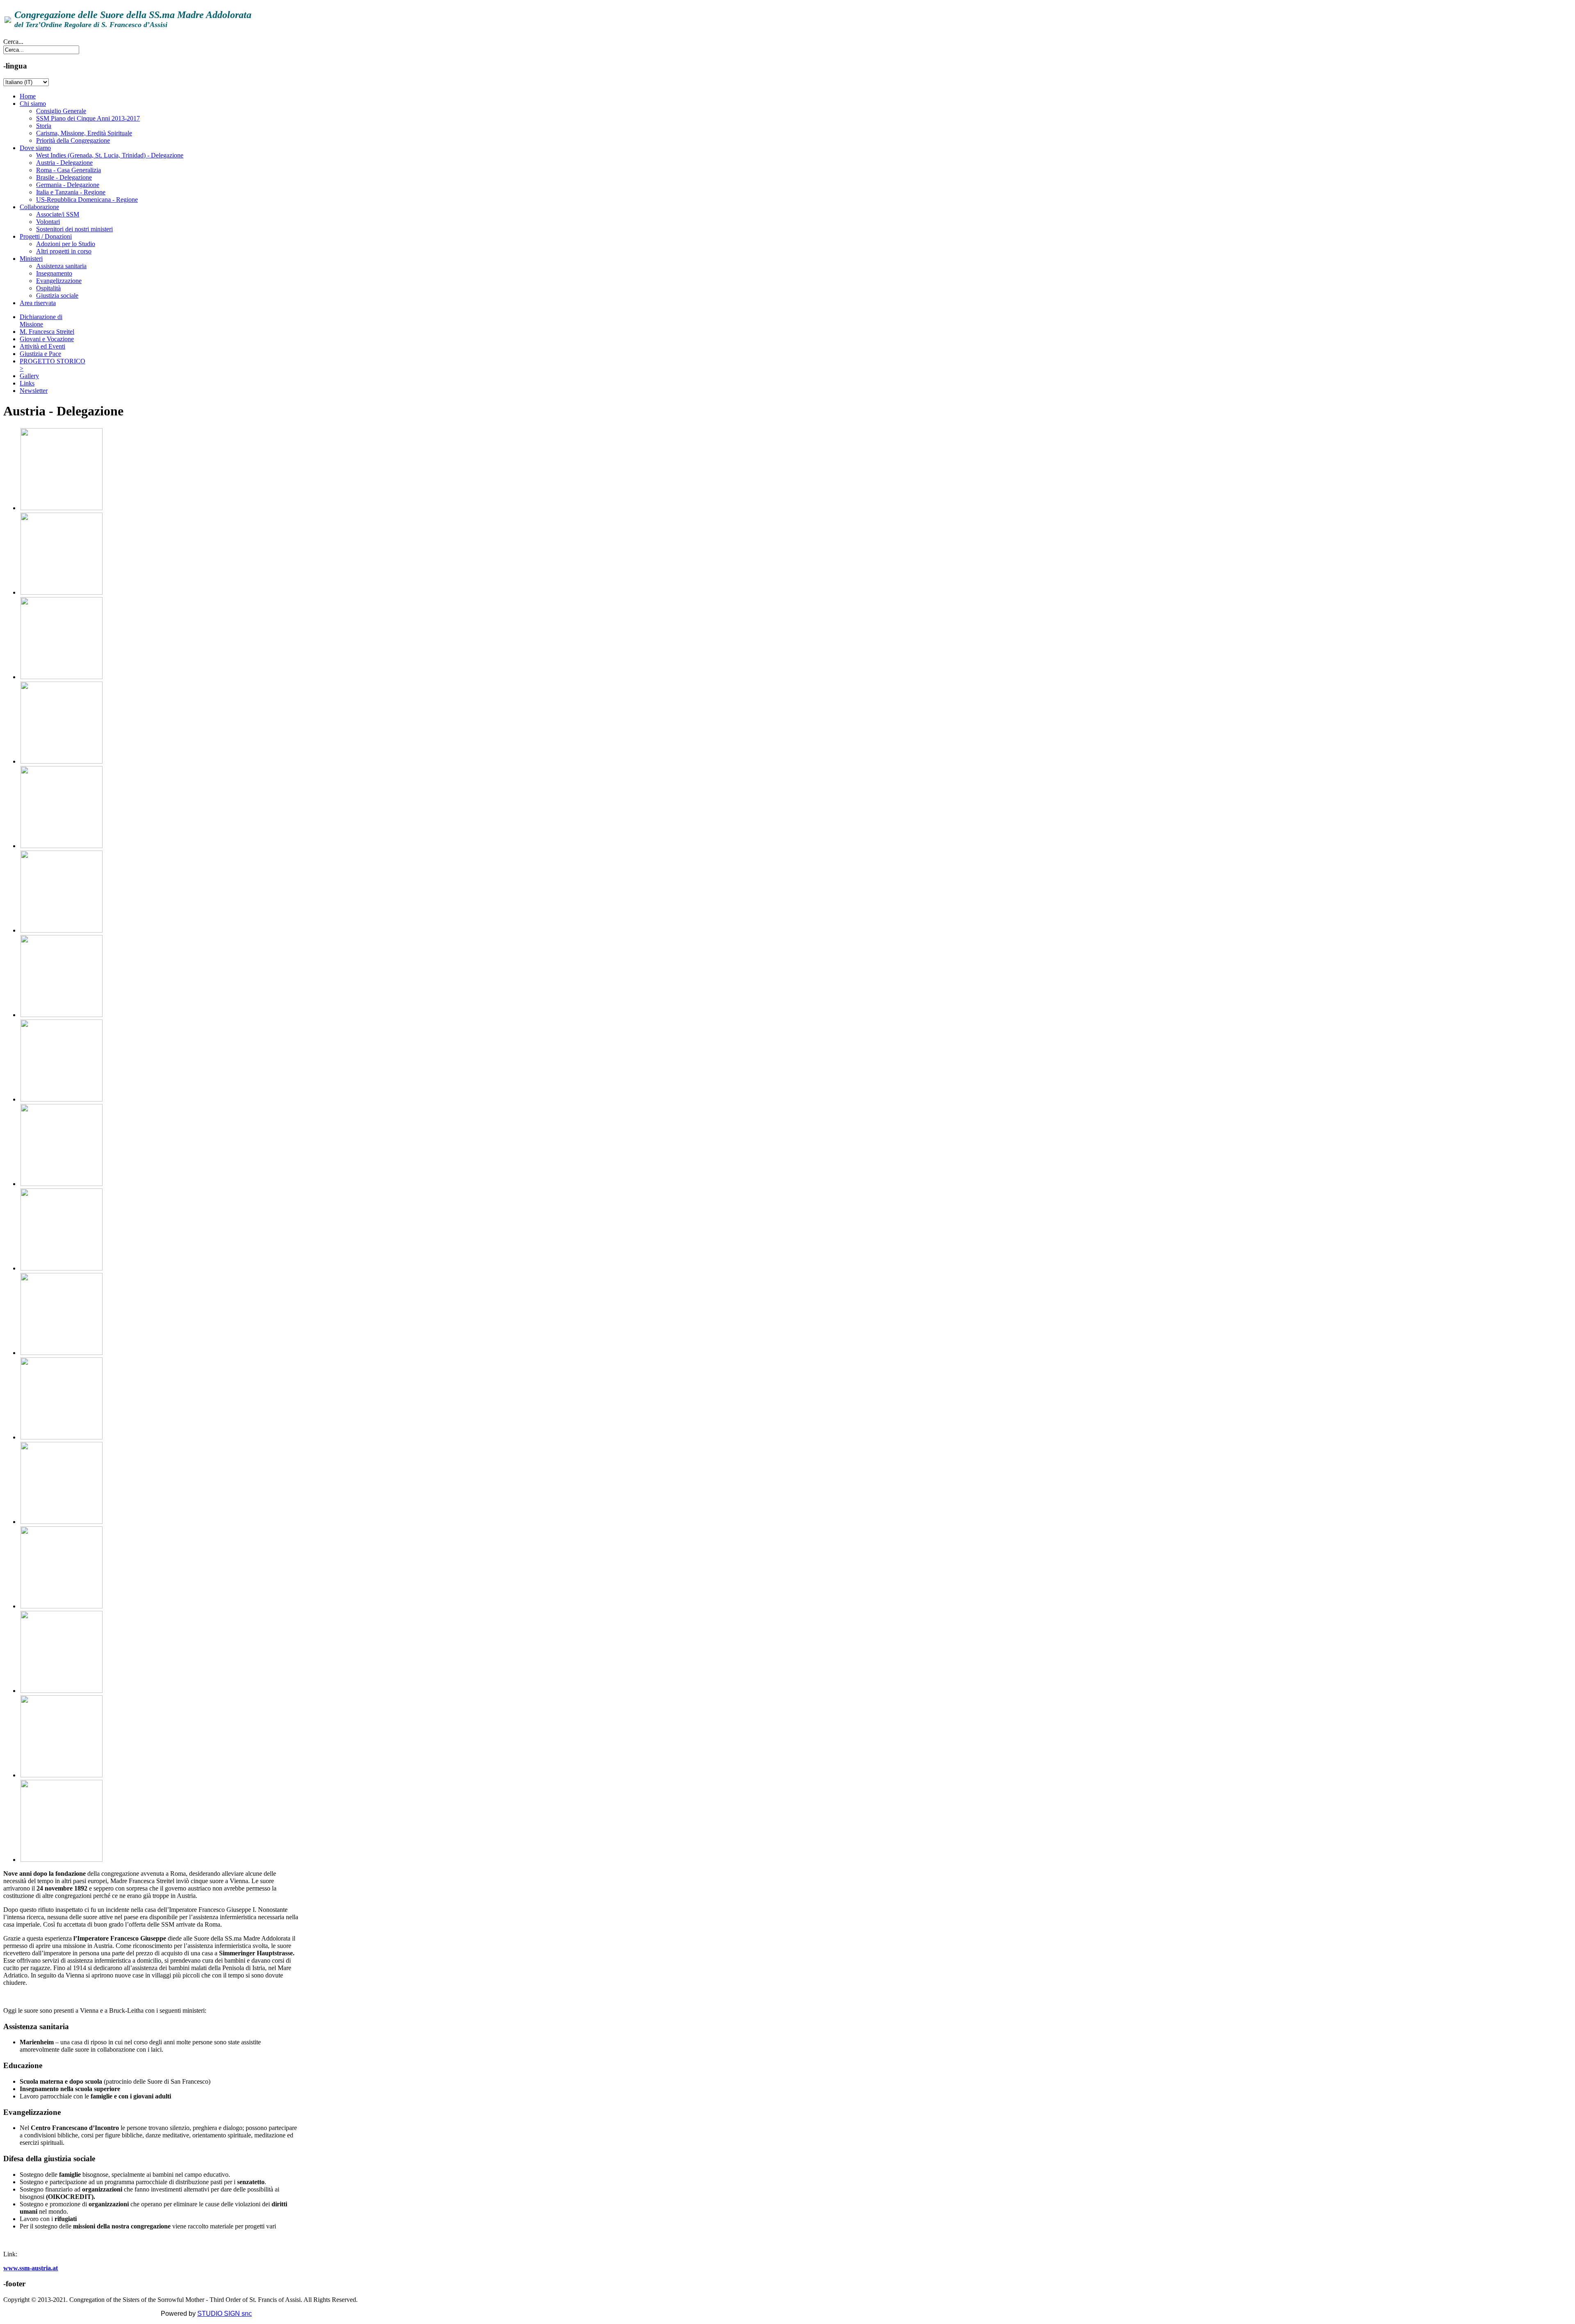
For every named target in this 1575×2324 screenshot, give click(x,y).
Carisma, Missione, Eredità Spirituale (84, 133)
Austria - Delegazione (64, 163)
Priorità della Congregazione (73, 140)
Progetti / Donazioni (46, 236)
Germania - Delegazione (68, 185)
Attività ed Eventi (42, 346)
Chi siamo (33, 104)
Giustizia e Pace (40, 354)
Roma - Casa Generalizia (68, 170)
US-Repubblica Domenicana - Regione (87, 200)
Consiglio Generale (61, 111)
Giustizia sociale (57, 295)
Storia (44, 126)
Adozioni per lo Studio (66, 244)
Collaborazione (39, 207)
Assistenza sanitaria (61, 266)
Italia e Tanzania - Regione (71, 192)
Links (27, 383)
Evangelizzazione (59, 281)
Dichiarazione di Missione (41, 320)
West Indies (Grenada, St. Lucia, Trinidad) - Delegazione (110, 155)
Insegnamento (54, 273)
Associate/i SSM (58, 214)
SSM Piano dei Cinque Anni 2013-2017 (88, 118)
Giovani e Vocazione (47, 339)
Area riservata (38, 303)
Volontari (48, 222)
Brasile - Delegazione (64, 177)
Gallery (29, 376)
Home (28, 96)
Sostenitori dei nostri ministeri (74, 229)
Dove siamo (35, 148)
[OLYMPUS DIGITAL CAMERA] (62, 1606)
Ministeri (31, 259)
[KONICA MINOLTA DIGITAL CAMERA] (62, 1437)
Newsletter (34, 391)
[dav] (62, 1860)
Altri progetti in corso (64, 251)
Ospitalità (48, 288)
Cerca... (13, 42)
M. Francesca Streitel (47, 332)
